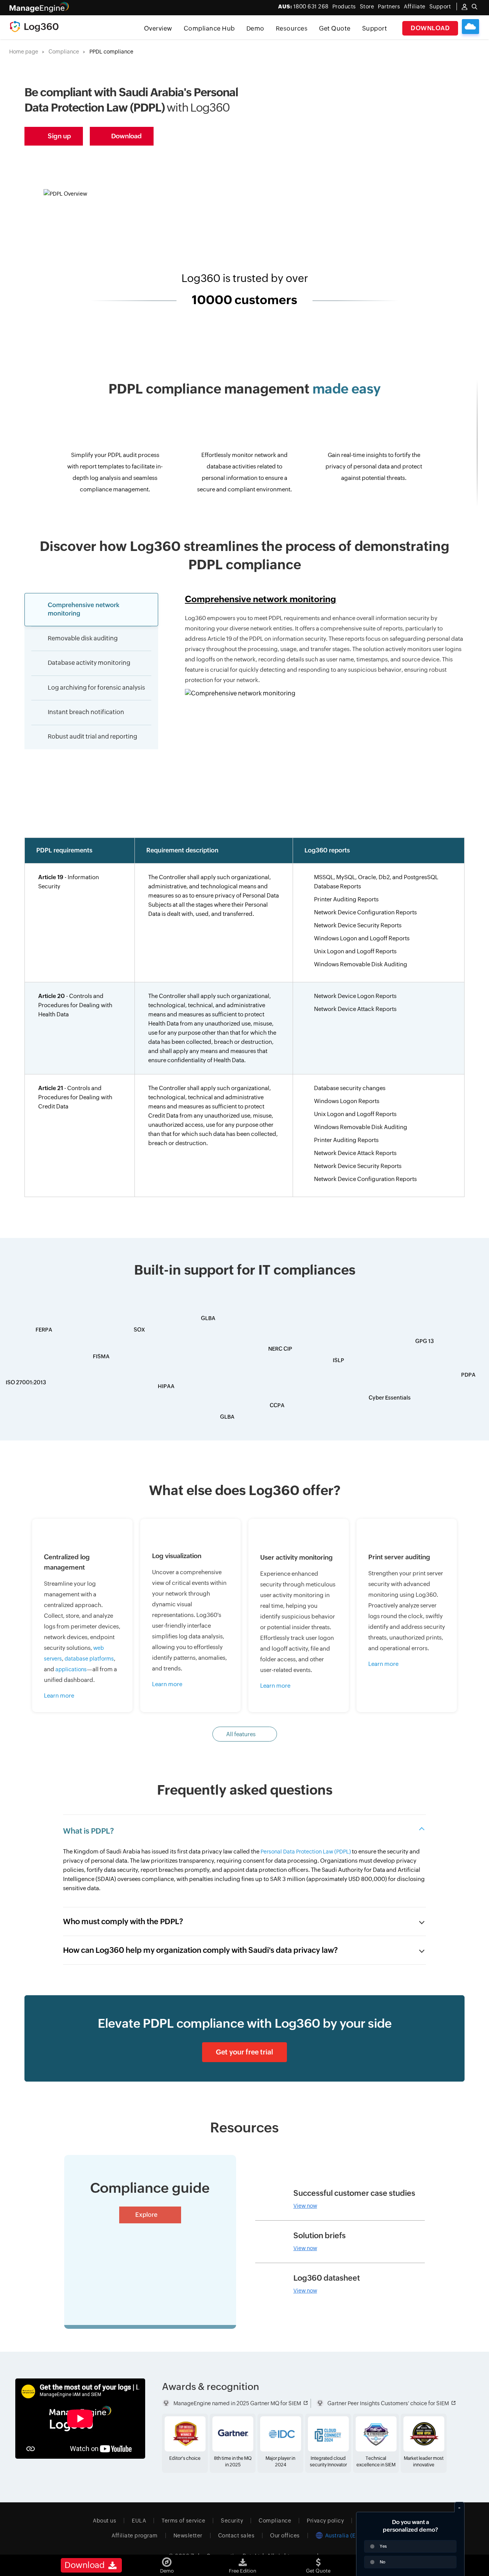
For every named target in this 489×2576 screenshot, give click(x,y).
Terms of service (183, 2521)
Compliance (64, 52)
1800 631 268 (303, 6)
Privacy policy (325, 2521)
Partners (389, 6)
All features (241, 1734)
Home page (24, 52)
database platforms (89, 1659)
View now (305, 2206)
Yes (383, 2546)
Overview (158, 28)
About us (104, 2521)
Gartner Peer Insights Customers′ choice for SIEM (388, 2403)
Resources (292, 28)
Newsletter (188, 2535)
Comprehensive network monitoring (261, 599)
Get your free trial (244, 2052)
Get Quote (335, 28)
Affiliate (415, 6)
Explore (146, 2215)
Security (232, 2521)
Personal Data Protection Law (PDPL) (306, 1852)
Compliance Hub (209, 28)
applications (71, 1669)
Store (367, 6)
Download (430, 28)
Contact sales (236, 2535)
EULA (139, 2521)
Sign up (59, 136)
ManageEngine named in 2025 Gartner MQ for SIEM (237, 2403)
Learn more (59, 1695)
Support (375, 28)
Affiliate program (135, 2535)
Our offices (285, 2535)
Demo (255, 28)
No (383, 2562)
